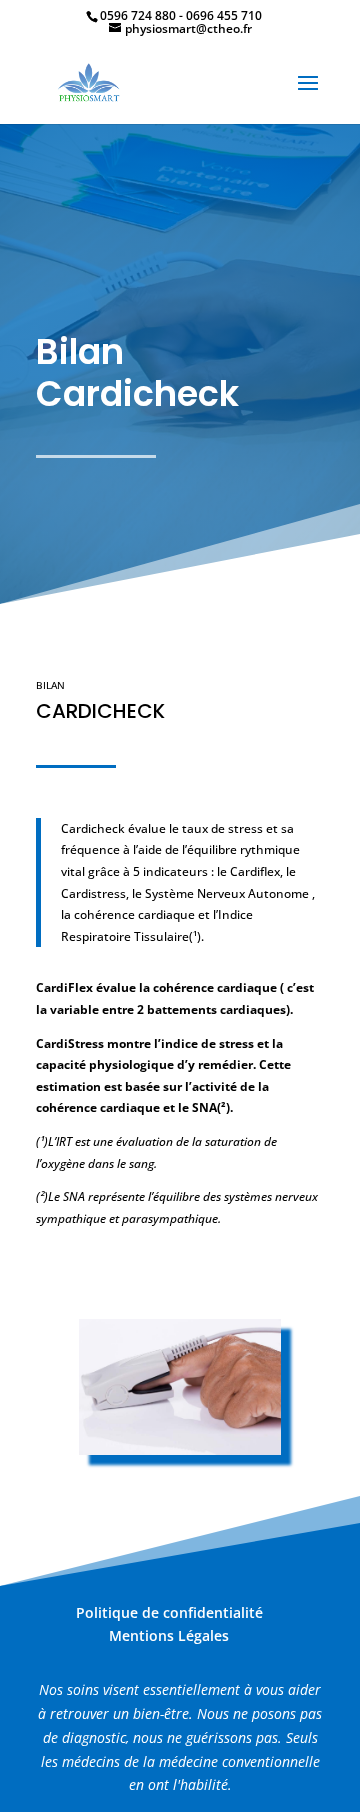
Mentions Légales (169, 1635)
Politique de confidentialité (169, 1612)
